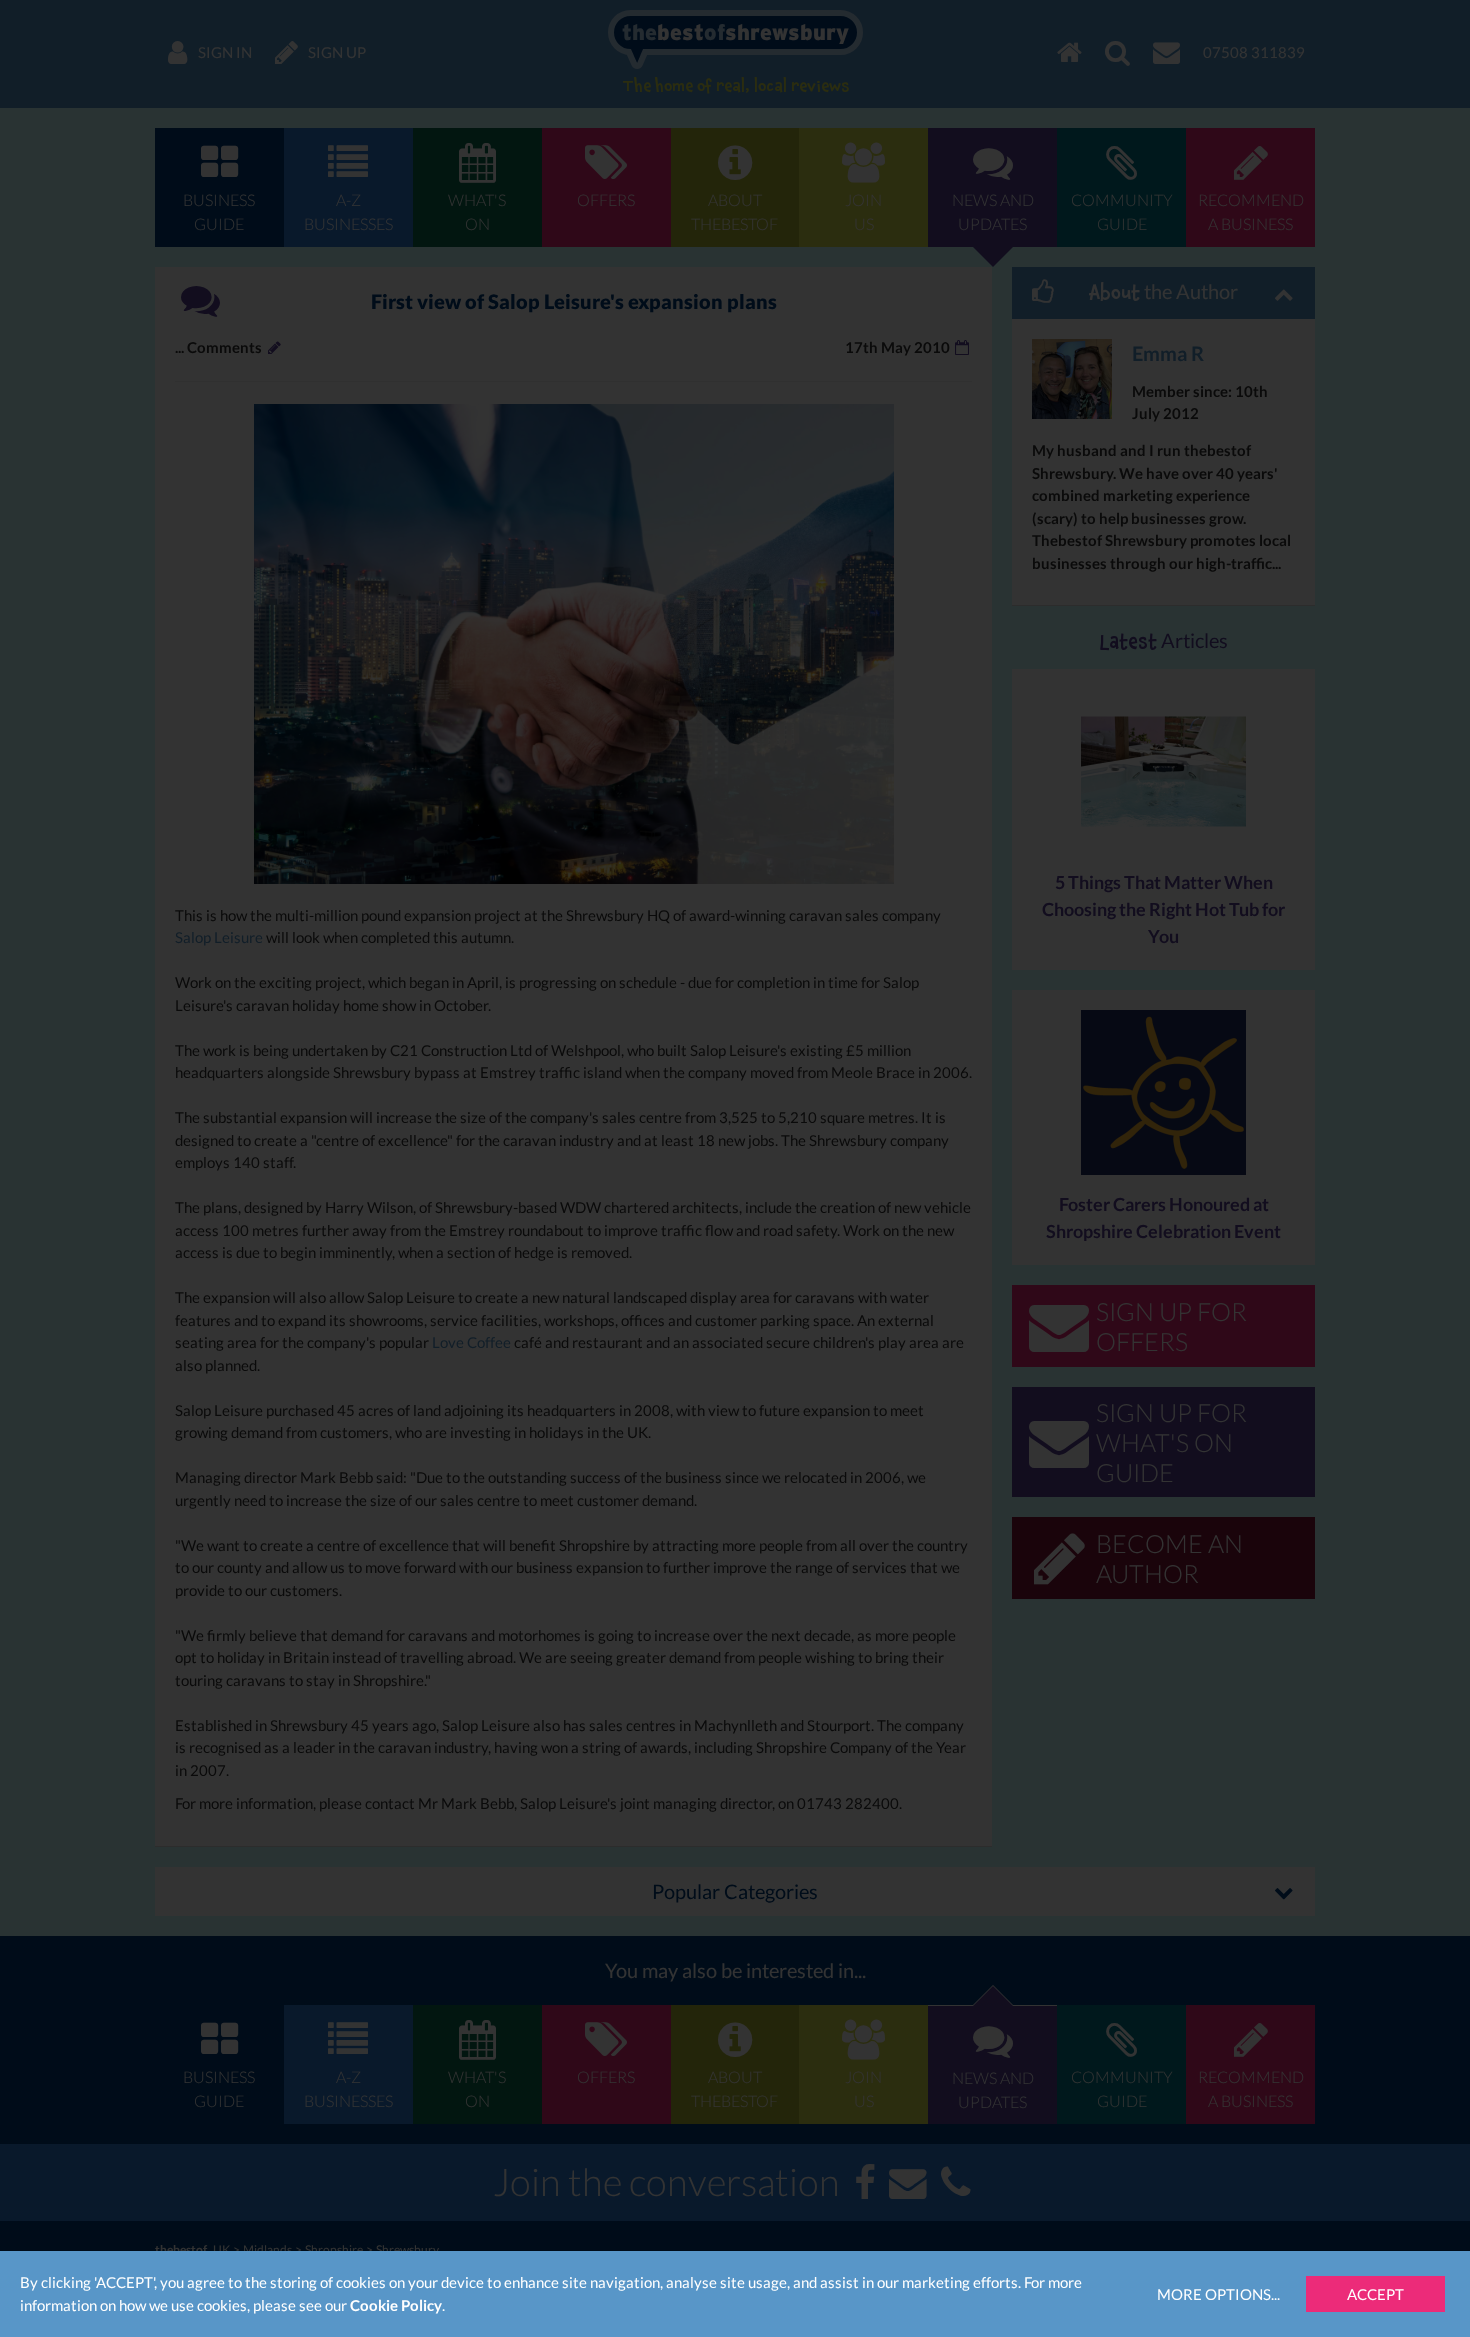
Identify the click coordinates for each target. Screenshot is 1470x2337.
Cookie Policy (396, 2305)
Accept (1375, 2294)
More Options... (1218, 2294)
